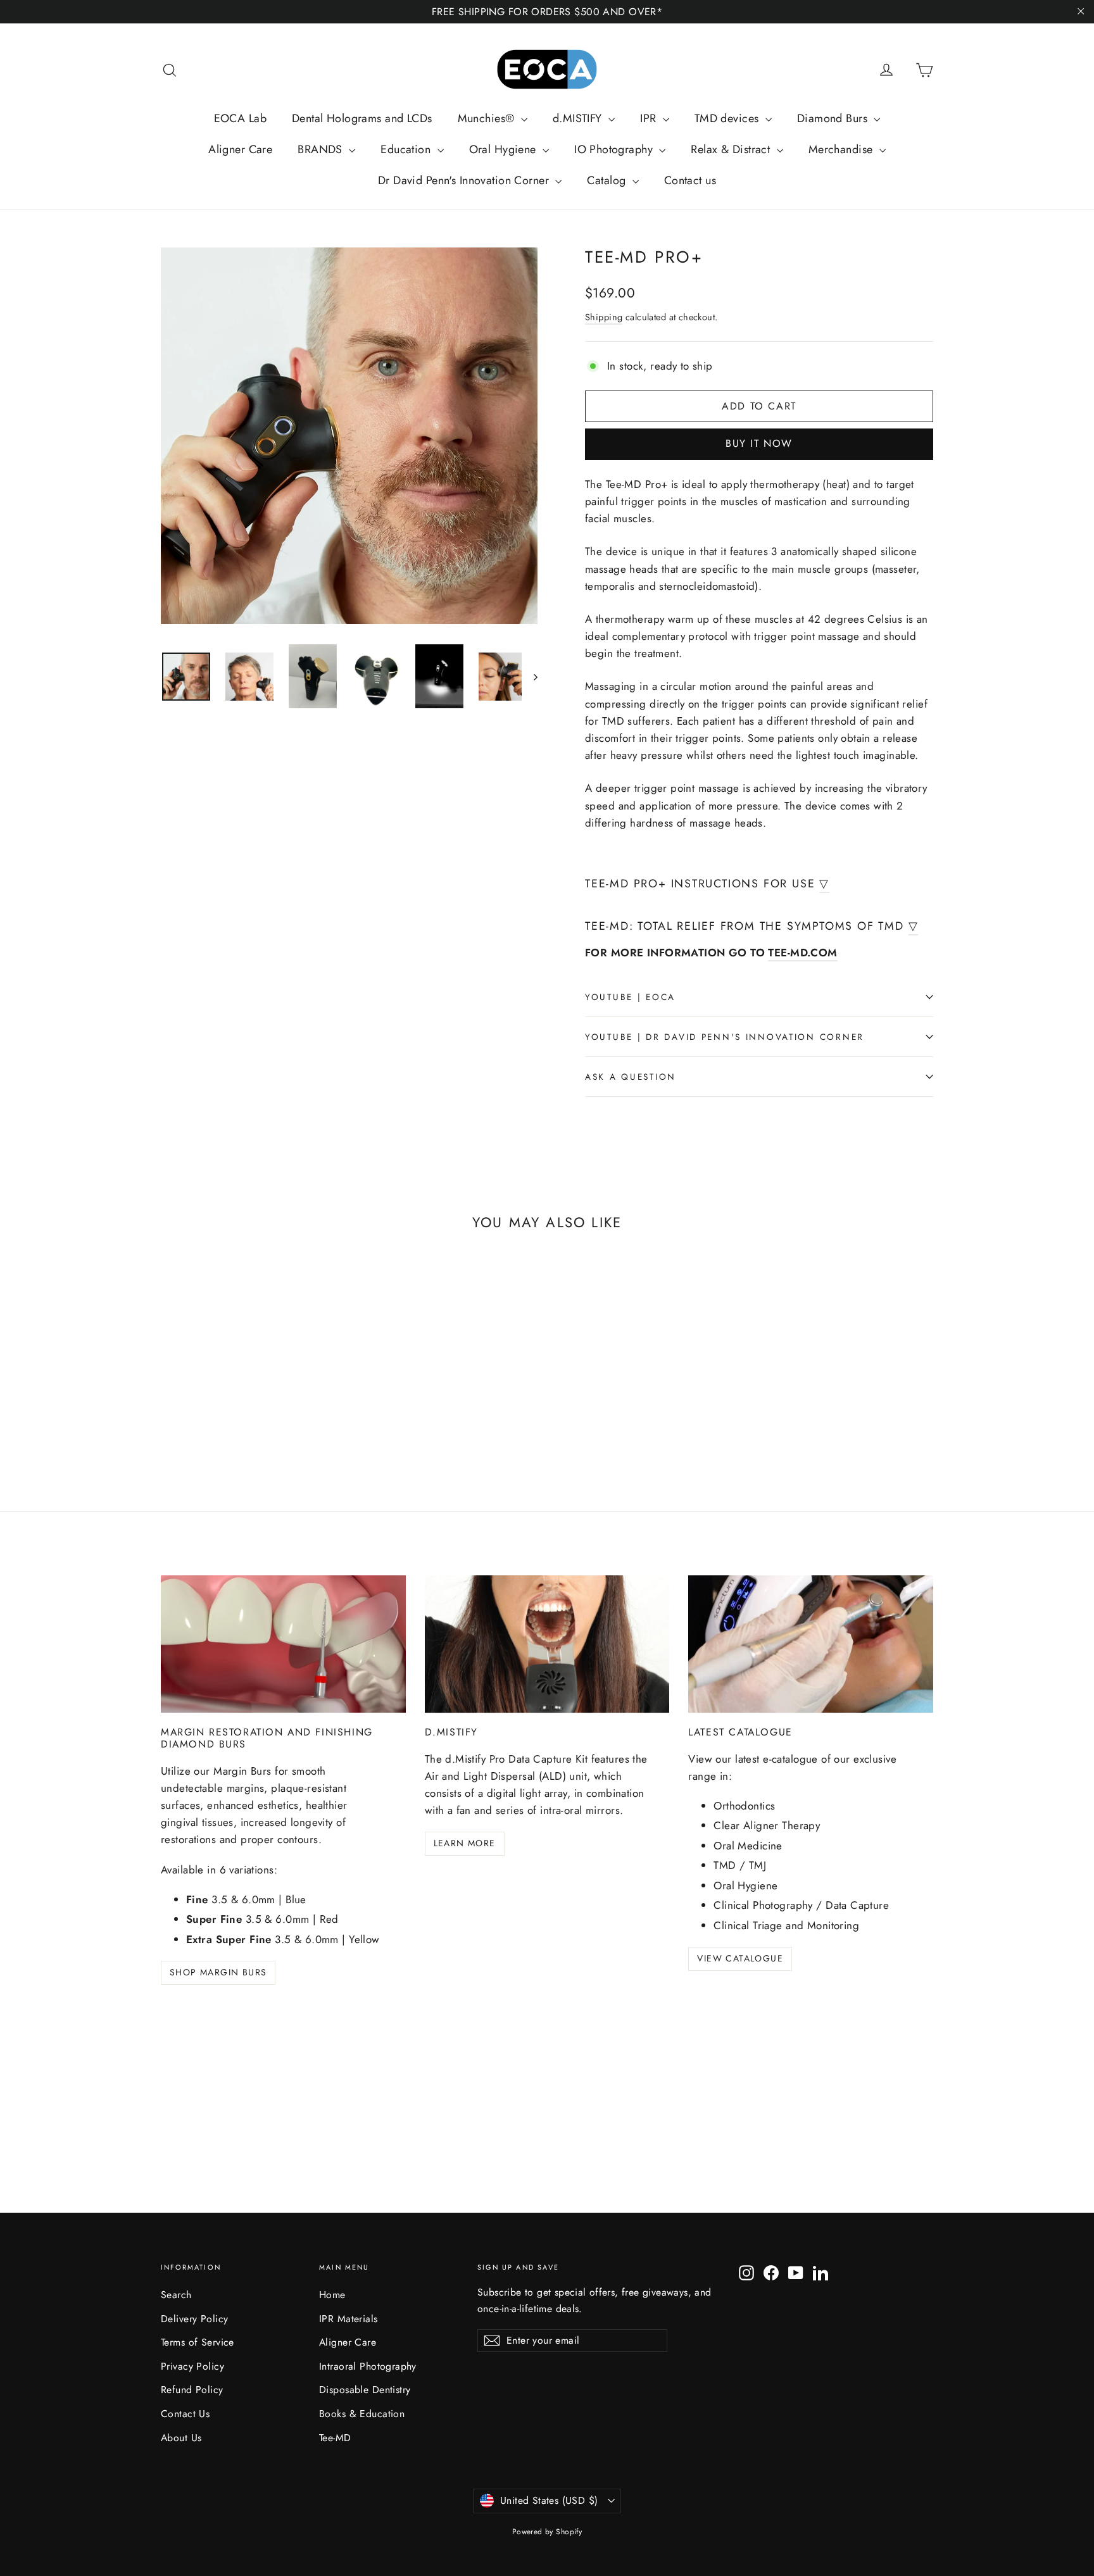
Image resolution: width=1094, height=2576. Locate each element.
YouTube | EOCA (630, 997)
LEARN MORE (465, 1843)
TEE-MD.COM (802, 953)
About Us (181, 2438)
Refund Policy (192, 2390)
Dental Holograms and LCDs (362, 118)
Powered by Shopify (547, 2532)
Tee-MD (335, 2438)
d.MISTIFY (579, 118)
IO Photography (615, 149)
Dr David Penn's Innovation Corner (465, 180)
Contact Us (185, 2414)
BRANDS (322, 149)
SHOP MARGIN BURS (218, 1972)
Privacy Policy (192, 2366)
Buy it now (759, 443)
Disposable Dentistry (365, 2390)
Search (176, 2295)
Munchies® (488, 118)
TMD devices (728, 118)
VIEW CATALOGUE (740, 1958)
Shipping (604, 317)
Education (407, 149)
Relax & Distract (732, 149)
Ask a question (631, 1077)
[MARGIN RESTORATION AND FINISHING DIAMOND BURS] (283, 1644)
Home (332, 2295)
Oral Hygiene (505, 149)
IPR (650, 118)
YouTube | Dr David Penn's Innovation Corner (725, 1037)
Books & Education (362, 2414)
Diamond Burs (834, 118)
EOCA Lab (240, 118)
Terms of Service (198, 2342)
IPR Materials (349, 2319)
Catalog (608, 180)
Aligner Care (240, 149)
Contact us (690, 180)
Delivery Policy (194, 2319)
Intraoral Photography (368, 2366)
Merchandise (842, 149)
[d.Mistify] (547, 1644)
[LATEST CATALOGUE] (811, 1644)
